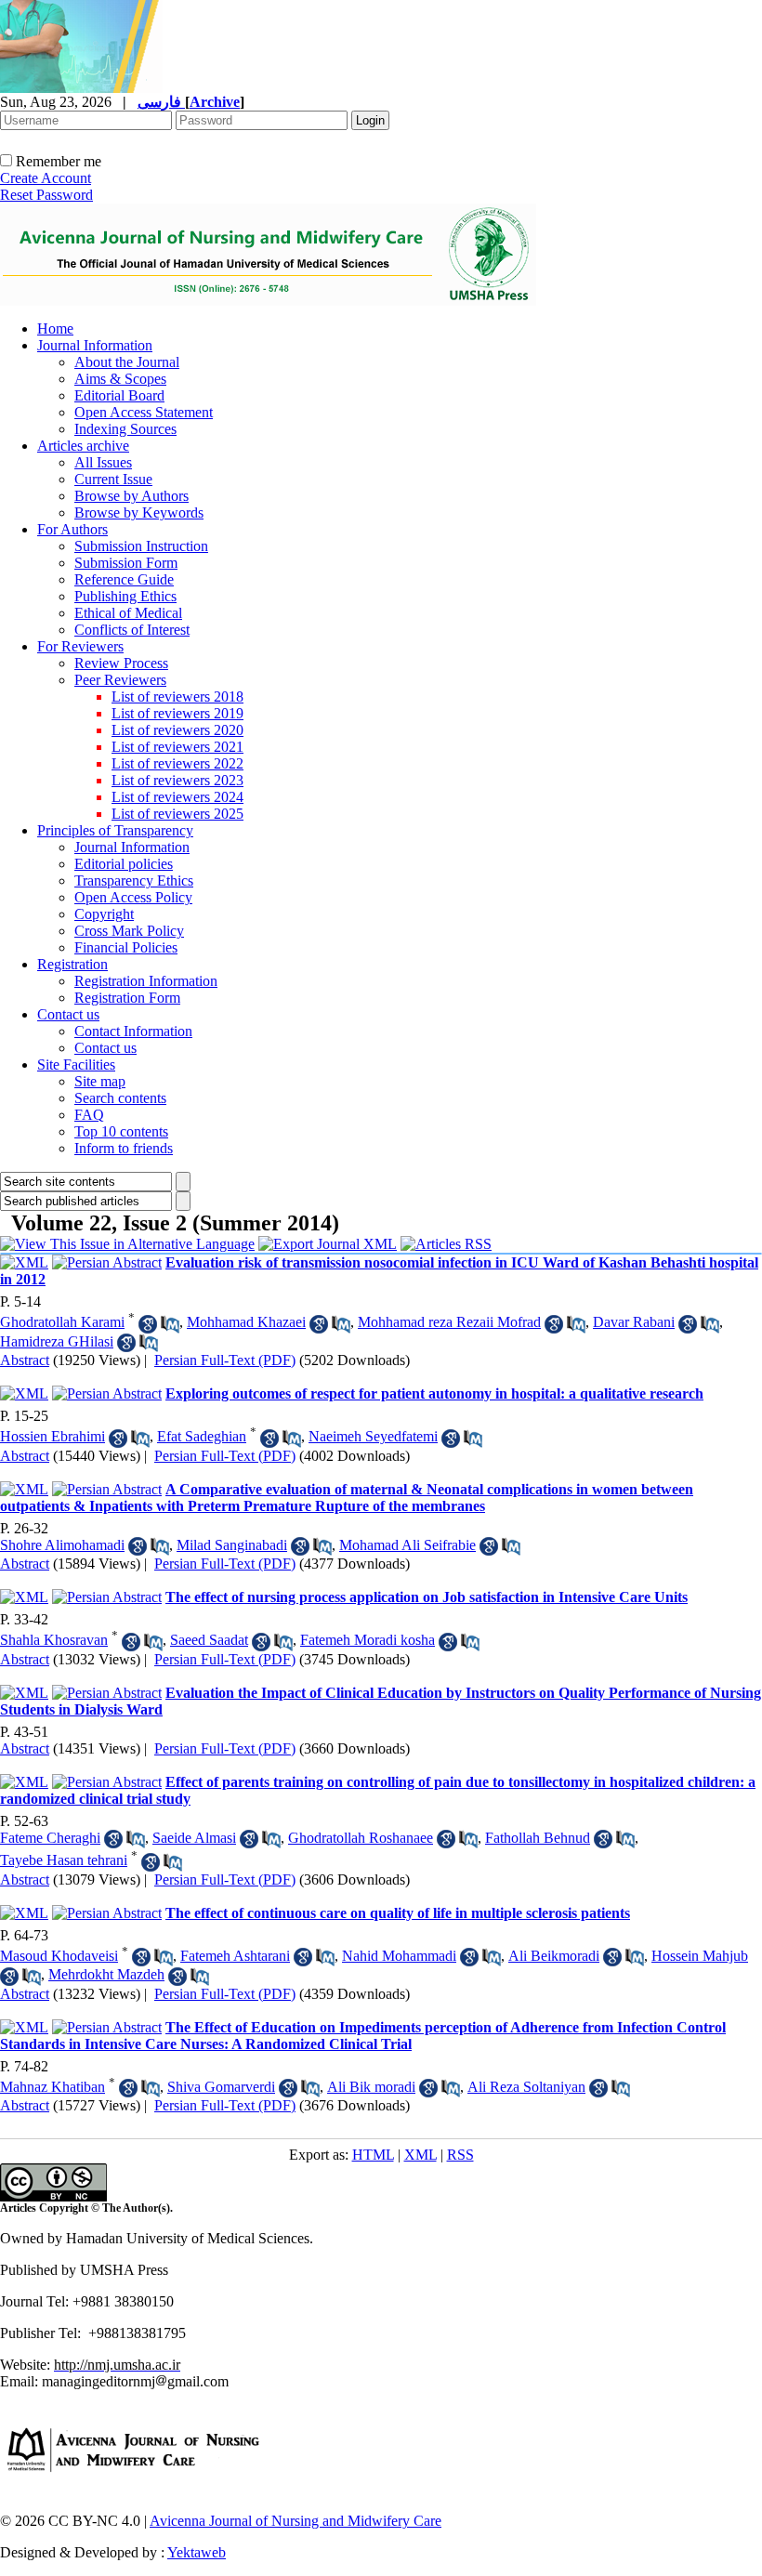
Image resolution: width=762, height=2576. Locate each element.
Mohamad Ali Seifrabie (407, 1545)
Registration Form (127, 998)
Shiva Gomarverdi (221, 2087)
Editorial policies (124, 864)
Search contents (120, 1098)
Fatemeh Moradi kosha (368, 1640)
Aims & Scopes (120, 379)
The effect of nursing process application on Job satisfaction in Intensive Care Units (427, 1597)
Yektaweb (197, 2552)
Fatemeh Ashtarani (235, 1956)
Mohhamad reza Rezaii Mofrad (449, 1322)
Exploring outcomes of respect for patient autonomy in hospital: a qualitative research (434, 1393)
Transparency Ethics (134, 881)
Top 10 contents (121, 1131)
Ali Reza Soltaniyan (526, 2087)
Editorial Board (119, 395)
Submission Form (126, 563)
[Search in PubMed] (170, 1324)
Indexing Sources (125, 429)
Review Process (121, 663)
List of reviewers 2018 (177, 697)
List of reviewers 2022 (177, 763)
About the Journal (127, 362)
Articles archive (83, 446)
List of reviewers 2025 (177, 814)
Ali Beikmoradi (554, 1956)
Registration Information (146, 981)
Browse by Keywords (139, 513)
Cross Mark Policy (129, 931)
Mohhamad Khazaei (246, 1322)
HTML (373, 2155)
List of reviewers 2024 (177, 797)
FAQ (89, 1115)
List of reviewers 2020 (177, 730)
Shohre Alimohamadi (62, 1545)
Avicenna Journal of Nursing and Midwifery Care (296, 2521)
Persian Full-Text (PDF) (225, 1360)
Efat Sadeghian (202, 1436)
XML (420, 2155)
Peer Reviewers (120, 680)
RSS (460, 2155)
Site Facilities (76, 1065)
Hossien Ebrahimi (53, 1436)
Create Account (46, 178)
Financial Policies (126, 947)
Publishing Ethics (125, 596)
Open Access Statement (144, 412)
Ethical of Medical (128, 613)
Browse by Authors (131, 496)
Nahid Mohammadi (399, 1956)
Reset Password (46, 195)
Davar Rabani (634, 1322)
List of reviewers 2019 (177, 713)
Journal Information (95, 345)
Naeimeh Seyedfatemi (373, 1436)
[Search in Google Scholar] (148, 1324)
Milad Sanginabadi (232, 1545)
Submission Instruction (141, 546)
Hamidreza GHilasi (57, 1341)
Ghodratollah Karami (62, 1322)
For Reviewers (80, 646)
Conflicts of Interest (132, 630)
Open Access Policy (133, 897)
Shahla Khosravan (54, 1640)
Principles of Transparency (115, 830)
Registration (72, 964)
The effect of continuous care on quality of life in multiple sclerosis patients (398, 1913)
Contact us (68, 1014)
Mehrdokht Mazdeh (106, 1974)
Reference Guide (124, 579)
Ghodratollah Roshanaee (361, 1838)
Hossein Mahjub (700, 1956)
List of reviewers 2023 (177, 780)
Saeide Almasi (194, 1838)
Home (55, 329)
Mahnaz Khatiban (53, 2087)
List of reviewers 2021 (177, 747)
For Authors (72, 529)
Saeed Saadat (209, 1640)
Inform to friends (124, 1148)
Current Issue (113, 479)
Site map (100, 1081)
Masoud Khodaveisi (59, 1956)
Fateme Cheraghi (50, 1838)
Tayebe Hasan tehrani (64, 1860)
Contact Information (133, 1031)
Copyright (104, 914)
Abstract (25, 1360)
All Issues (103, 462)
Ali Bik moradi (371, 2087)
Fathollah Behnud (538, 1838)
